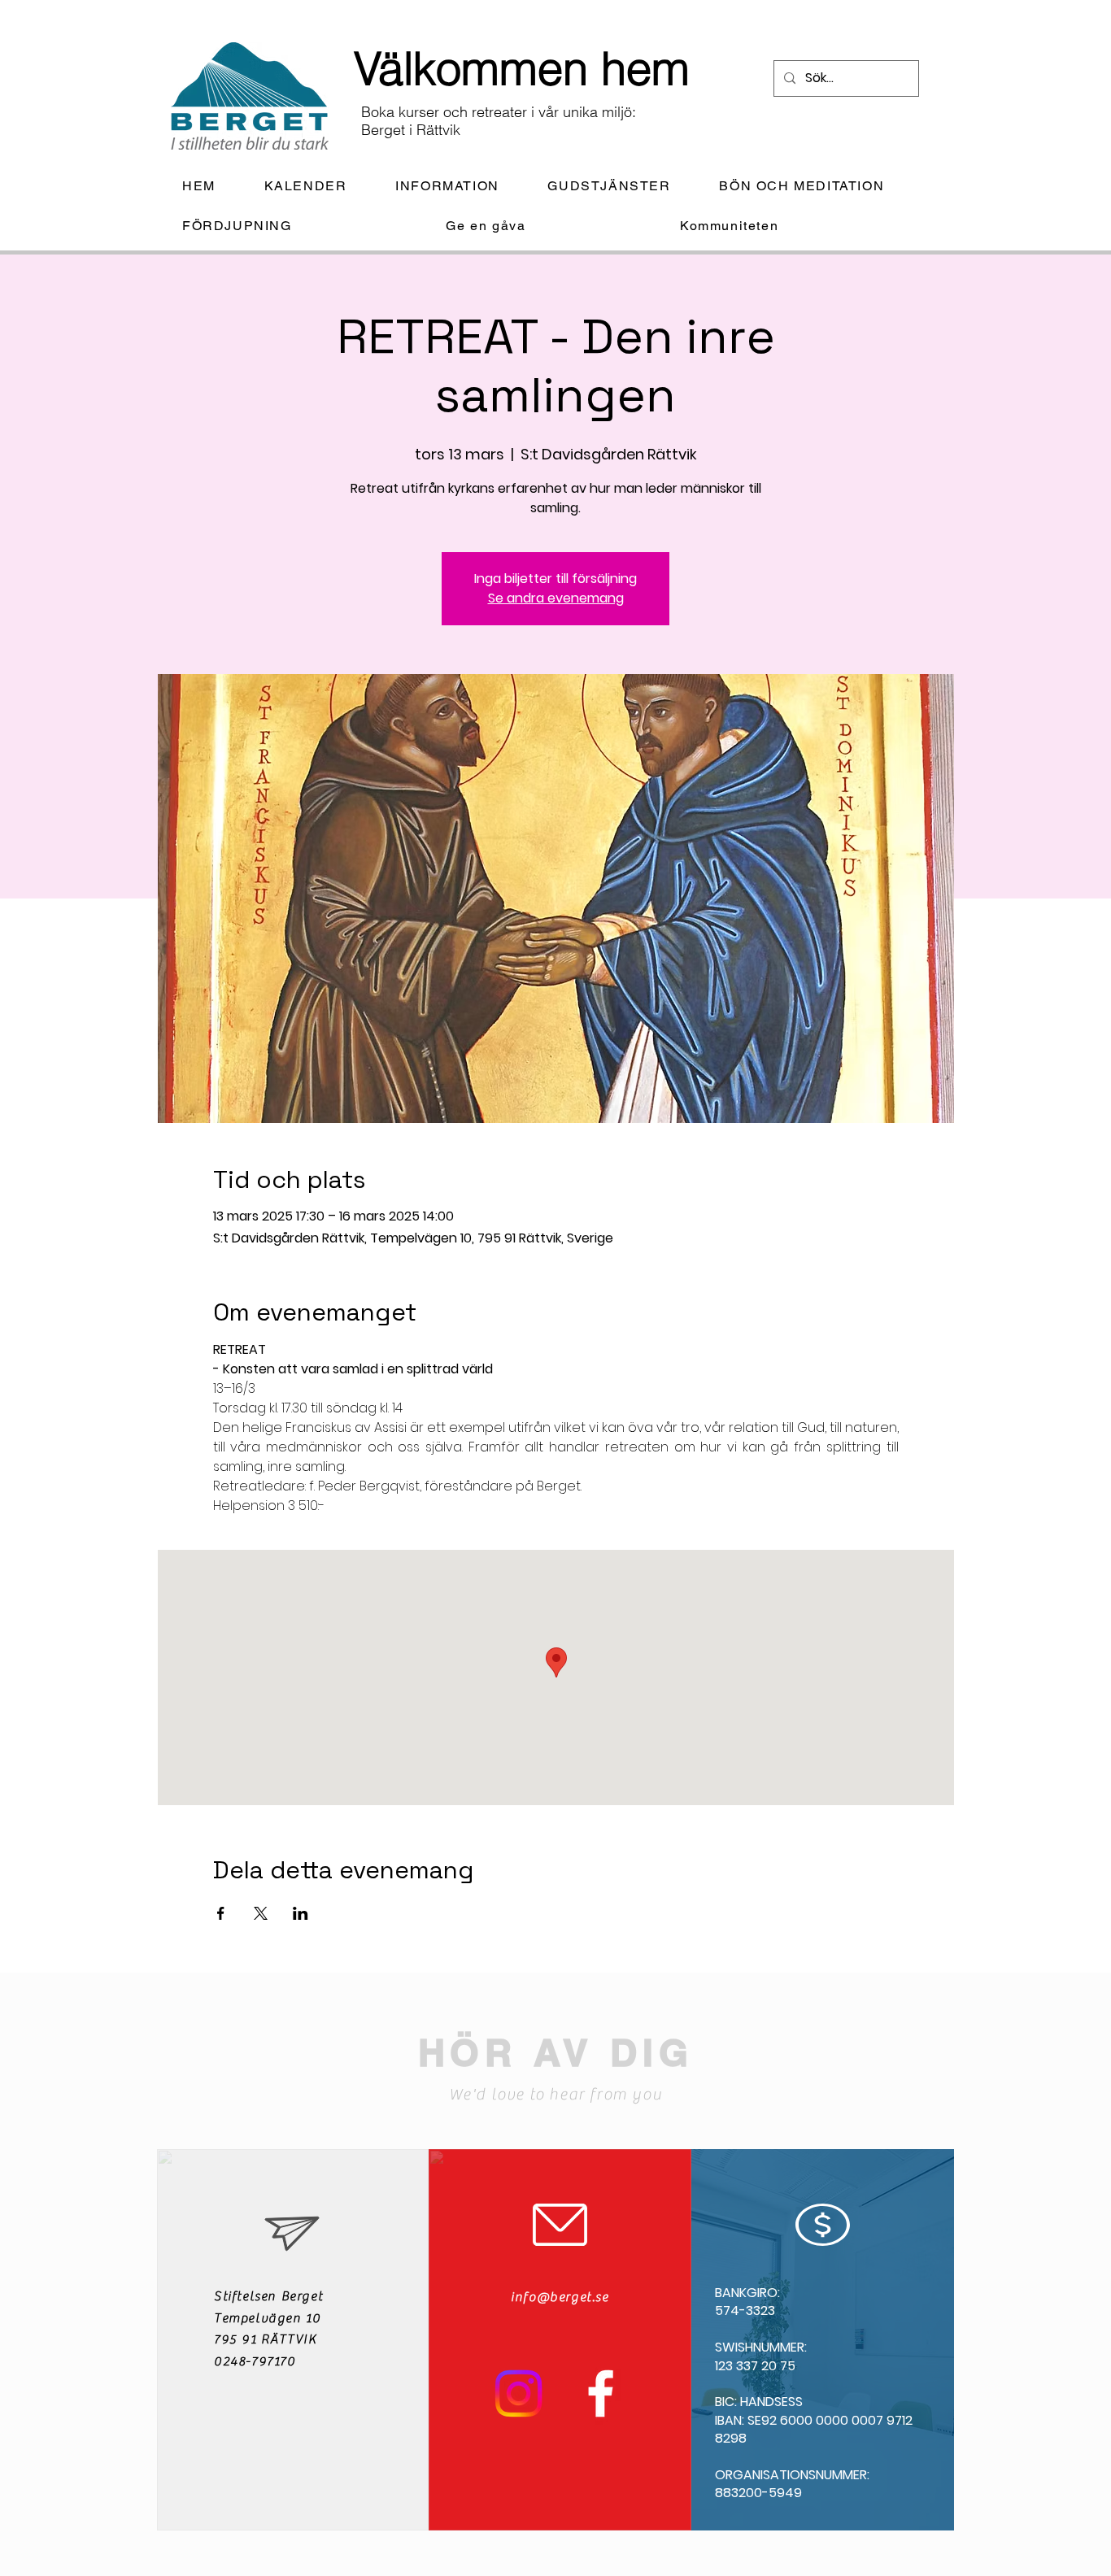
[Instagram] (518, 2393)
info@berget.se (560, 2297)
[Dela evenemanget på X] (261, 1913)
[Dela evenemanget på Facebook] (221, 1913)
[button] (460, 187)
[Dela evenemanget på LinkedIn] (301, 1913)
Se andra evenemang (556, 598)
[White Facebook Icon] (601, 2393)
